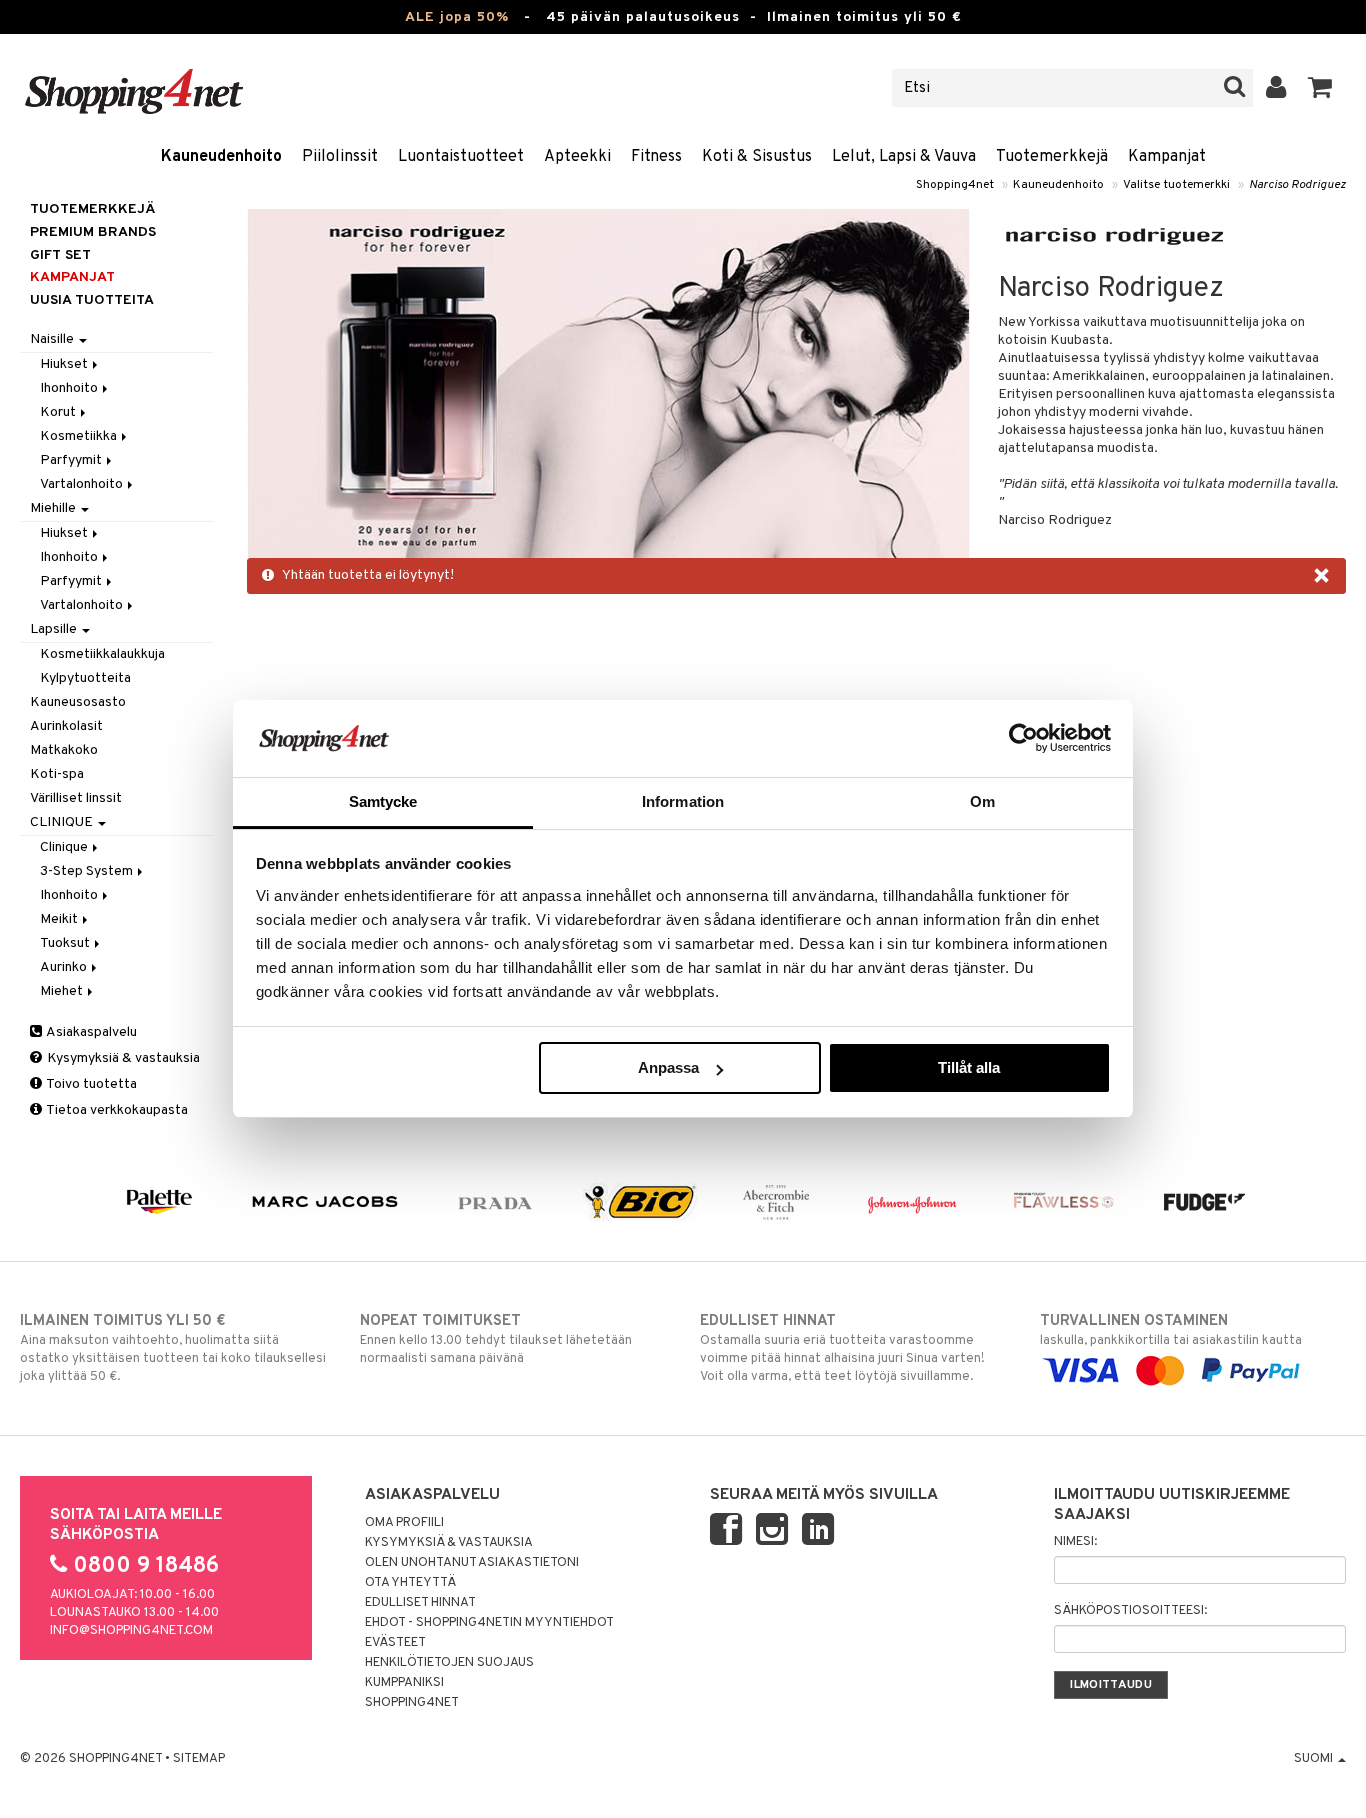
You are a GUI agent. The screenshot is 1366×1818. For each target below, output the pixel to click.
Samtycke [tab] (383, 801)
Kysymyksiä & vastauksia (122, 1058)
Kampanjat (1167, 157)
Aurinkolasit (66, 726)
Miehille (54, 508)
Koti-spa (57, 774)
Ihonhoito (70, 388)
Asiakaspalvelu (90, 1032)
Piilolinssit (340, 157)
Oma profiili (404, 1523)
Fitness (656, 157)
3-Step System (88, 871)
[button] (1320, 88)
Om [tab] (982, 801)
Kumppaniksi (404, 1683)
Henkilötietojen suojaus (449, 1663)
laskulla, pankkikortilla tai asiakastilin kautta (1171, 1330)
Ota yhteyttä (410, 1583)
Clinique (65, 847)
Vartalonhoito (83, 484)
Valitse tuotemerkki (1176, 185)
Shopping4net (955, 185)
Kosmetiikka (80, 436)
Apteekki (577, 157)
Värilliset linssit (76, 798)
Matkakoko (64, 750)
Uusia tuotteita (92, 300)
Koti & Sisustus (757, 157)
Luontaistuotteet (461, 157)
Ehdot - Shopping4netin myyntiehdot (489, 1623)
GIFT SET (60, 255)
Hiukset (65, 364)
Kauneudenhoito (221, 157)
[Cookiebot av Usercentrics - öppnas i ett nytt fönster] (1023, 738)
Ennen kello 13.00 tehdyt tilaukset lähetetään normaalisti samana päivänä (496, 1339)
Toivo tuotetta (90, 1084)
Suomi (1315, 1759)
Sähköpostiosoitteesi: (1130, 1611)
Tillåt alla (969, 1067)
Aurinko (65, 967)
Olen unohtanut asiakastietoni (472, 1563)
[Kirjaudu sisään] (1276, 88)
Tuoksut (66, 943)
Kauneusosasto (78, 702)
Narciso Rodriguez (1297, 185)
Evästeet (395, 1643)
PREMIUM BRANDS (93, 232)
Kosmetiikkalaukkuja (102, 654)
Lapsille (55, 629)
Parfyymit (72, 460)
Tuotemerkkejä (1052, 157)
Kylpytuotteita (85, 678)
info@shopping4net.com (131, 1631)
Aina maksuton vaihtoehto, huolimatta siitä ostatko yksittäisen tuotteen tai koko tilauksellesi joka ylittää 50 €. (173, 1348)
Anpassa (668, 1067)
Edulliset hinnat (420, 1603)
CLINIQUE (63, 822)
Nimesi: (1075, 1542)
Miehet (63, 991)
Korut (59, 412)
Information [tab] (683, 801)
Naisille (53, 339)
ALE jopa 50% (457, 17)
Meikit (60, 919)
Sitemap (199, 1759)
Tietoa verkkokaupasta (116, 1110)
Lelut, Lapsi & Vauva (904, 157)
